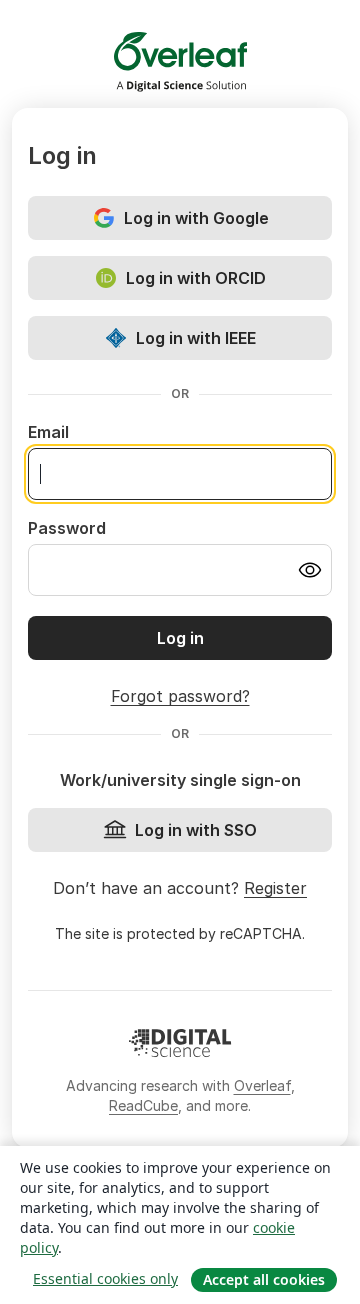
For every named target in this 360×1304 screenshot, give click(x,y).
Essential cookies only (105, 1278)
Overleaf (262, 1085)
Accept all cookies (264, 1279)
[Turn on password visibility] (310, 570)
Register (275, 888)
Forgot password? (180, 696)
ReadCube (143, 1105)
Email (48, 432)
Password (67, 528)
